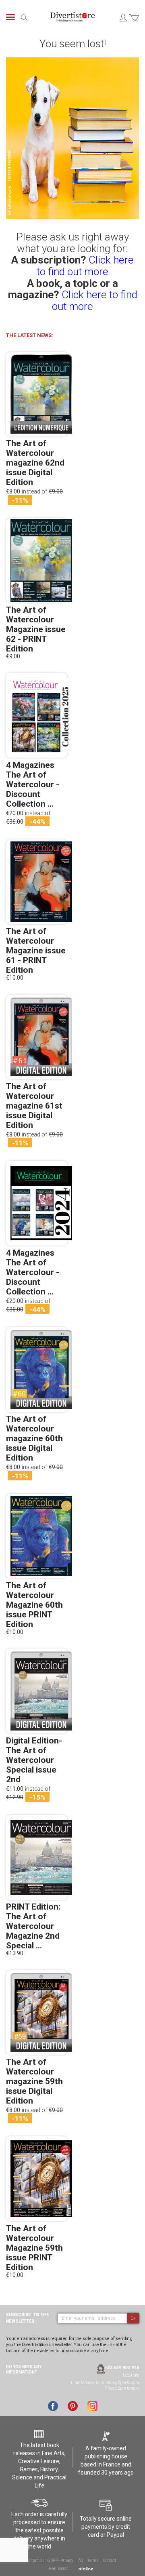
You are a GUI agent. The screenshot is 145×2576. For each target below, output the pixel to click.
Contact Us (35, 2560)
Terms (93, 2560)
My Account (123, 17)
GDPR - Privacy (60, 2560)
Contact (110, 2560)
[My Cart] (134, 22)
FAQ (80, 2560)
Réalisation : (60, 2569)
